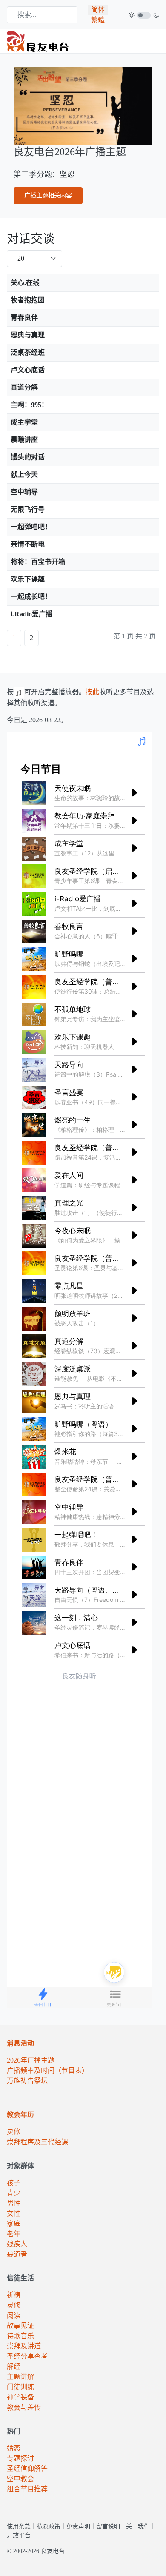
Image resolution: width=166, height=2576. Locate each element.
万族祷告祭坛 (27, 2081)
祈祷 (14, 2295)
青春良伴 (24, 318)
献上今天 (24, 474)
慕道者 (17, 2254)
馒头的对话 (28, 457)
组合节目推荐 (27, 2489)
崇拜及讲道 (24, 2346)
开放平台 (19, 2535)
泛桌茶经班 (28, 352)
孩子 (14, 2183)
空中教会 (20, 2479)
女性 (14, 2213)
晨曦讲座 (24, 440)
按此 (92, 692)
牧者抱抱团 (28, 300)
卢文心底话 (28, 370)
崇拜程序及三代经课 (37, 2142)
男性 (14, 2203)
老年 (14, 2234)
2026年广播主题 (31, 2060)
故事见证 (20, 2326)
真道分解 (24, 387)
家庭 (14, 2224)
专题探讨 (20, 2458)
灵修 (14, 2132)
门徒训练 (20, 2387)
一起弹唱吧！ (31, 527)
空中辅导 (24, 492)
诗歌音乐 (20, 2336)
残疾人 (17, 2244)
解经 (14, 2367)
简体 (98, 10)
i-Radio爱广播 (31, 614)
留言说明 (108, 2526)
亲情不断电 (28, 544)
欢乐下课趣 (28, 579)
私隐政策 (49, 2526)
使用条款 (19, 2526)
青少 (14, 2193)
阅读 (14, 2315)
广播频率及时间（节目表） (48, 2070)
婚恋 (14, 2448)
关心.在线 (25, 283)
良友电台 (53, 2551)
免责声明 (78, 2526)
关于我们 (138, 2526)
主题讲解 (20, 2377)
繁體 (98, 20)
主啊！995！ (29, 405)
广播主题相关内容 (48, 195)
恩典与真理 (28, 335)
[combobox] (42, 15)
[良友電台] (38, 41)
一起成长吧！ (31, 597)
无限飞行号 (28, 509)
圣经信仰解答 (27, 2469)
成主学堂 (24, 422)
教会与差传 (24, 2407)
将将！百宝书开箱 (38, 562)
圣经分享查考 (27, 2356)
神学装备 (20, 2397)
